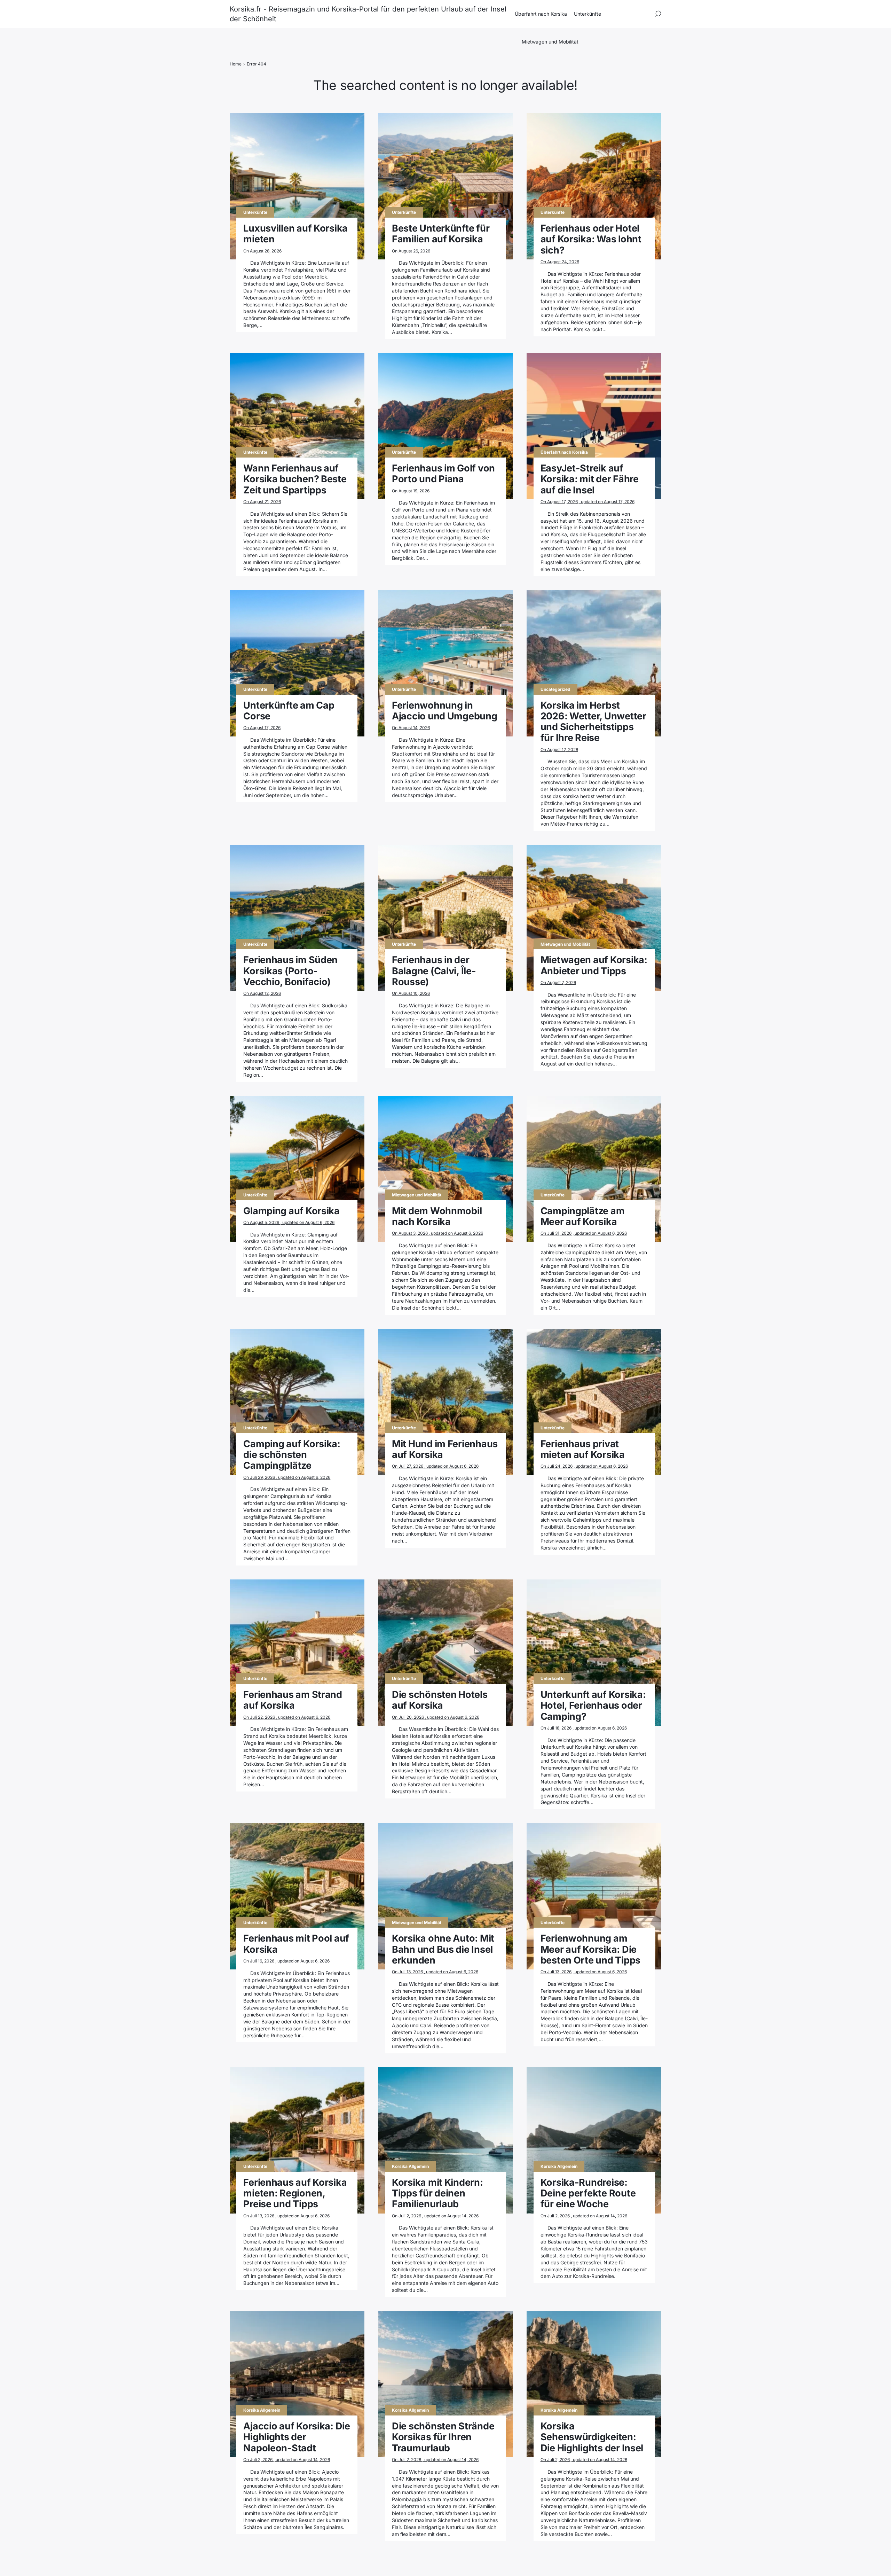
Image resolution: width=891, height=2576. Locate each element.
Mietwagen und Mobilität (550, 42)
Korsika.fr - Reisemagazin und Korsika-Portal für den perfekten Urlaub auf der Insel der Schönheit (368, 14)
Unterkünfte (588, 14)
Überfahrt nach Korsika (541, 14)
